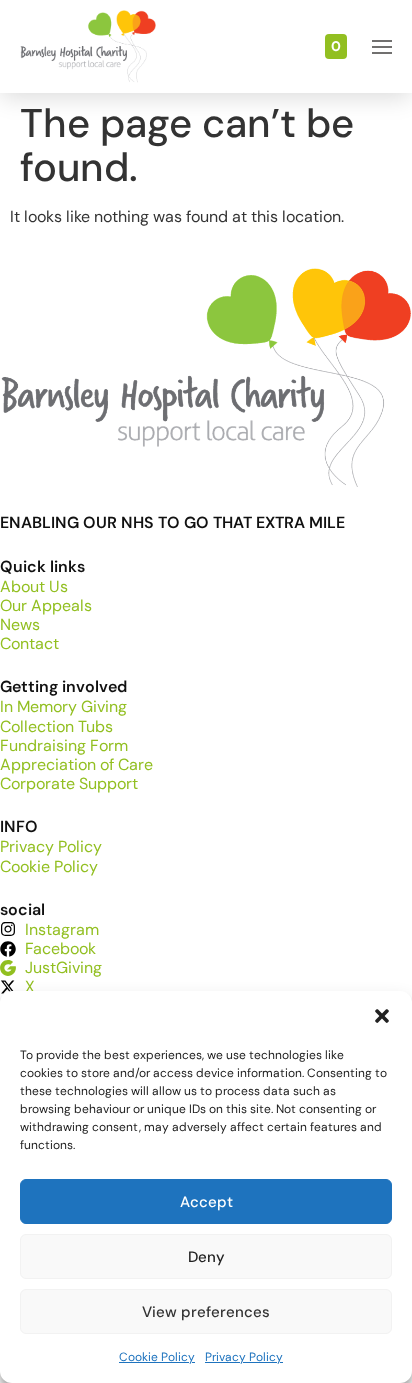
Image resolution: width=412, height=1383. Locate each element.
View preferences (206, 1312)
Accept (206, 1202)
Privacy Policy (244, 1357)
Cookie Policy (157, 1357)
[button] (382, 1016)
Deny (206, 1257)
